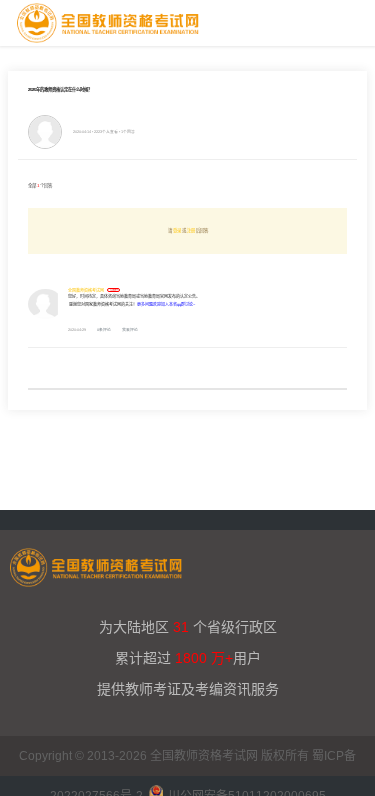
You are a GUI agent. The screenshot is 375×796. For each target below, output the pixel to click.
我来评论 (130, 330)
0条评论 (104, 330)
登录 (177, 230)
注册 (191, 230)
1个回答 (128, 132)
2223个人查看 (106, 132)
